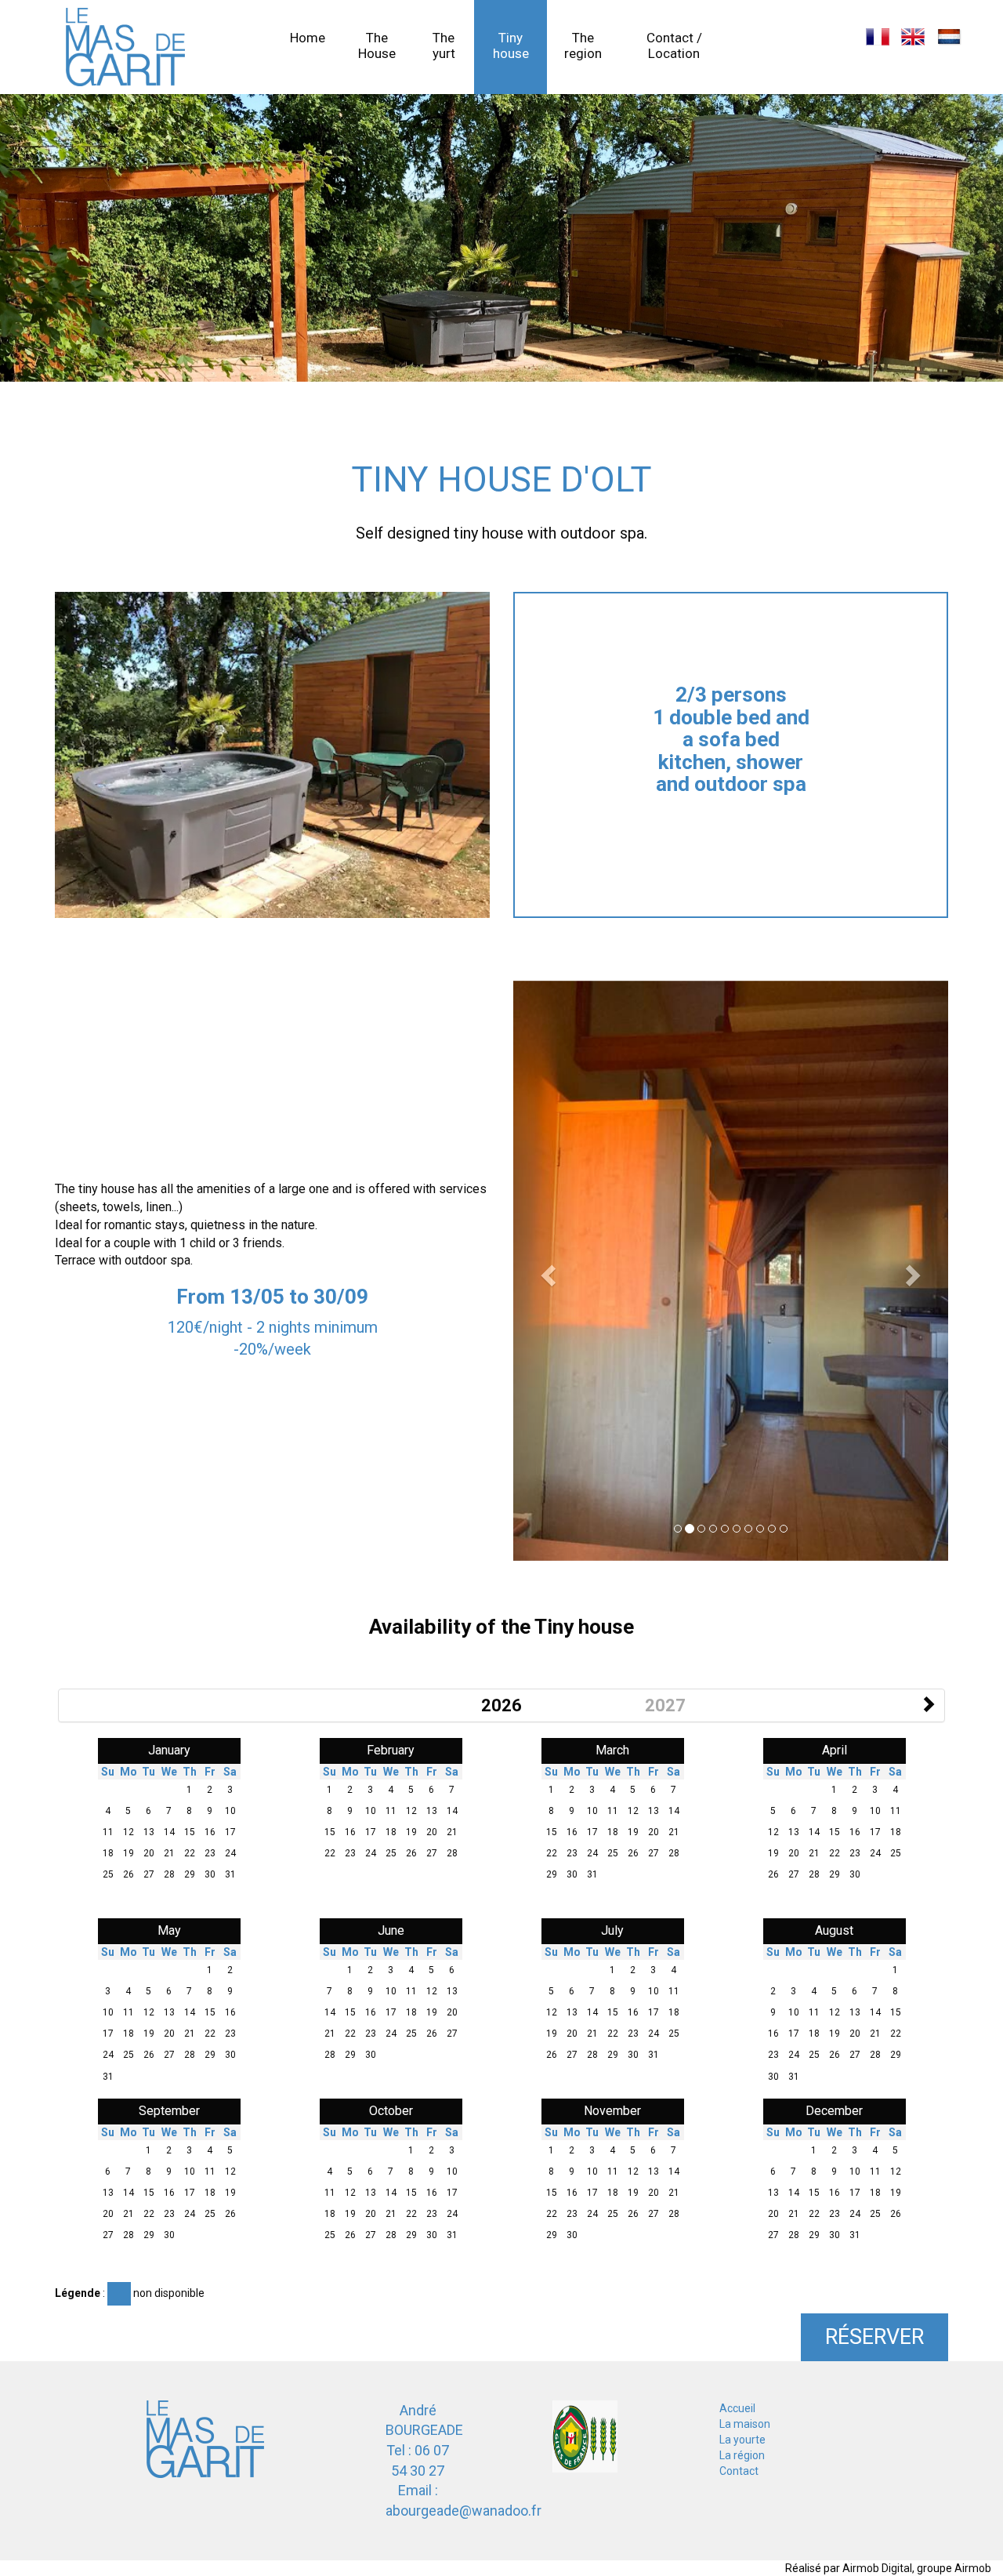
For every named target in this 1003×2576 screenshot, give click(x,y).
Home (308, 38)
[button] (546, 1271)
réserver (874, 2337)
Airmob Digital (877, 2568)
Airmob (973, 2568)
